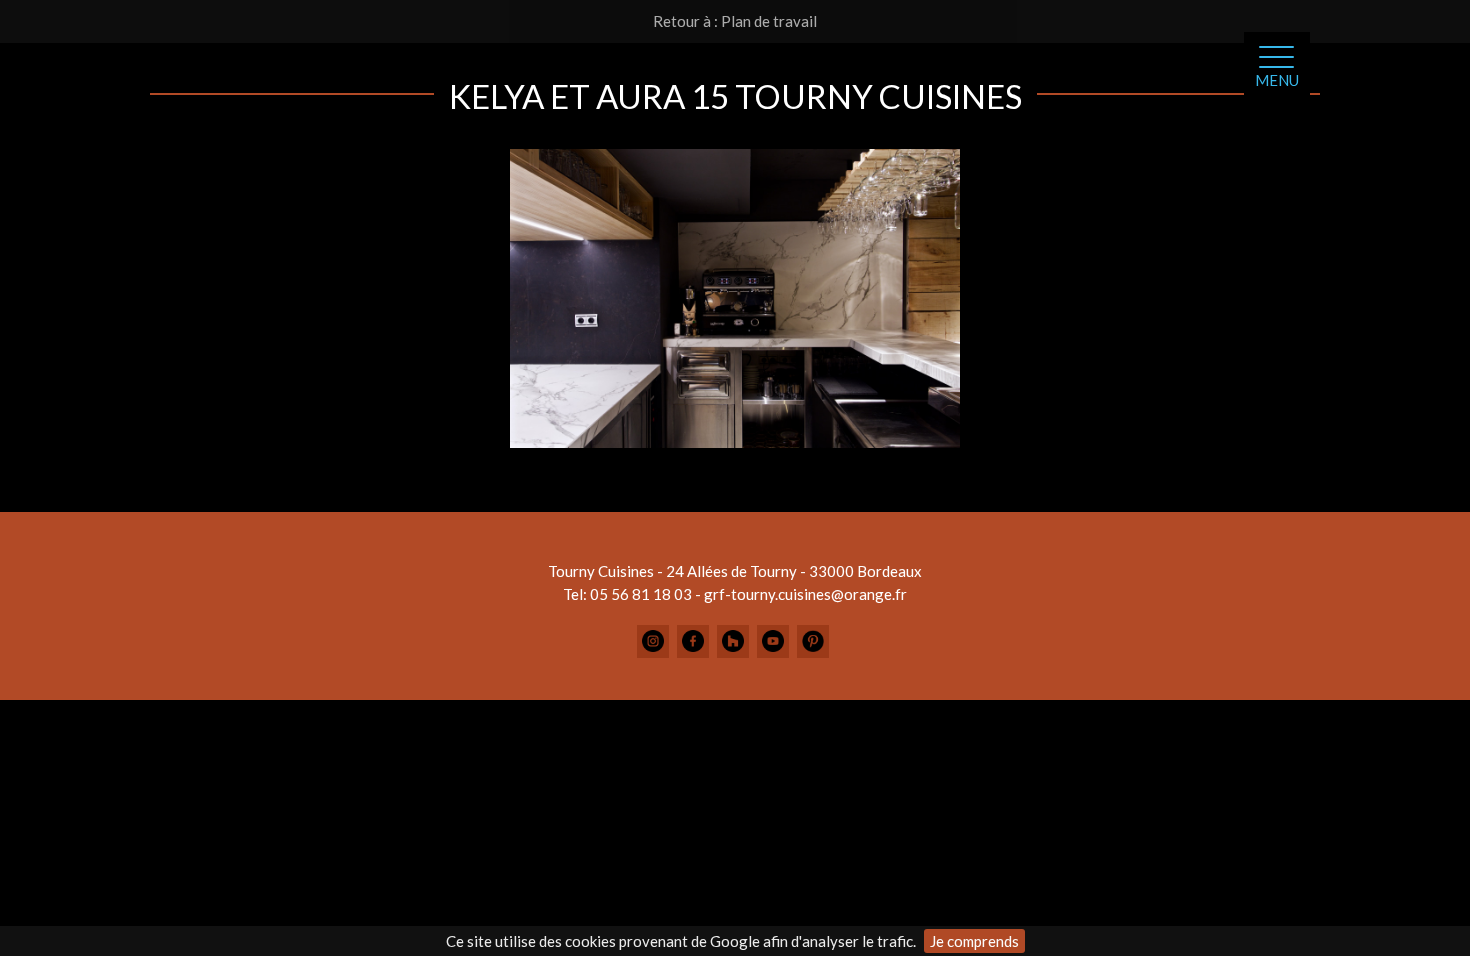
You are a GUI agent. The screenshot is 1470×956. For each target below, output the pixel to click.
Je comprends (974, 941)
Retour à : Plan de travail (735, 21)
